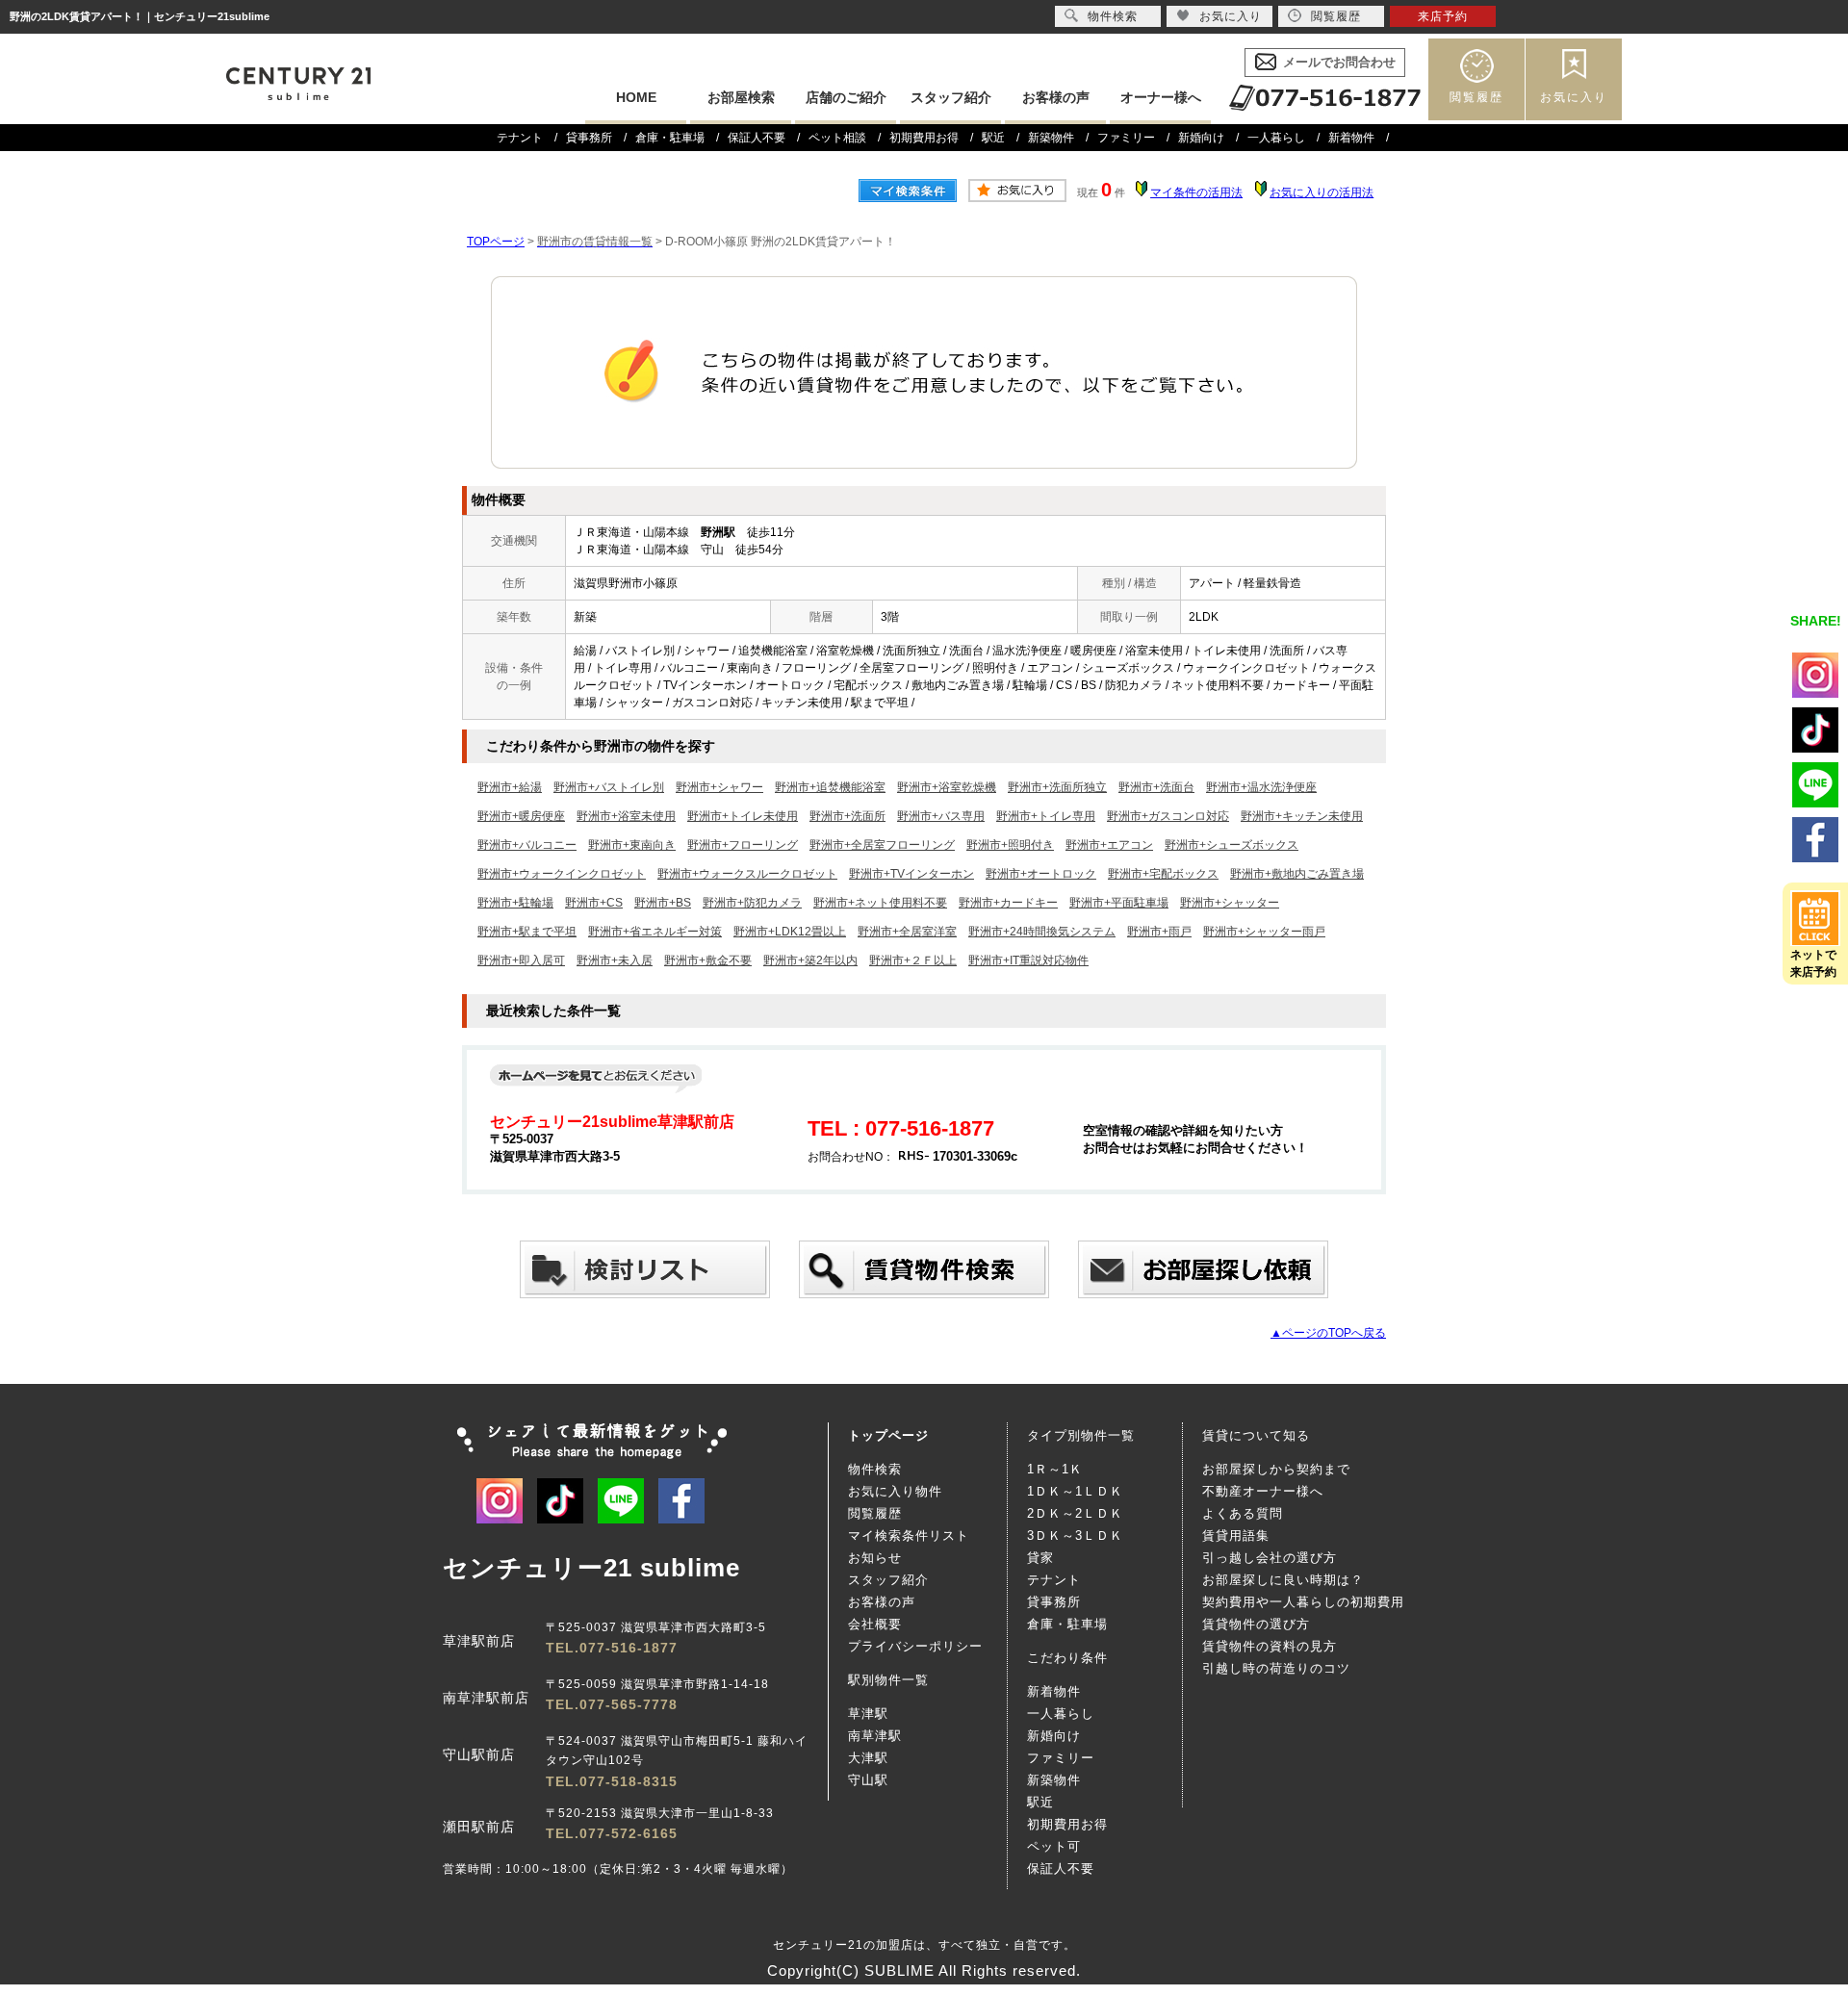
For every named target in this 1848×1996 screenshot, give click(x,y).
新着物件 (1351, 138)
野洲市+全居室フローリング (882, 845)
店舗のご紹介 (846, 97)
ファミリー (1126, 138)
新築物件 (1051, 138)
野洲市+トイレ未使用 (743, 816)
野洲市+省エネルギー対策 (655, 932)
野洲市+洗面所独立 (1057, 787)
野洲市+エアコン (1109, 845)
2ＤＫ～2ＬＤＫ (1075, 1513)
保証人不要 (757, 138)
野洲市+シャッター (1230, 903)
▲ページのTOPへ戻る (1328, 1333)
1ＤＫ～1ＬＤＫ (1075, 1491)
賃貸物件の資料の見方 (1270, 1646)
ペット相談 (837, 138)
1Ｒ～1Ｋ (1055, 1469)
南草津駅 (875, 1736)
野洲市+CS (594, 903)
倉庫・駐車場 (670, 138)
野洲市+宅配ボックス (1163, 874)
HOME (636, 97)
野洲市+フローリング (743, 845)
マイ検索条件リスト (909, 1535)
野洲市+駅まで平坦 (527, 932)
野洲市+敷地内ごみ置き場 (1297, 874)
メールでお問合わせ (1339, 62)
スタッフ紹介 (951, 97)
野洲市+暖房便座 (521, 816)
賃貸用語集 (1236, 1535)
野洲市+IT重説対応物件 (1028, 960)
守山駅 (868, 1780)
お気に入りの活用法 (1322, 192)
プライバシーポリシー (915, 1646)
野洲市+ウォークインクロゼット (562, 874)
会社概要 (875, 1624)
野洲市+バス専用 (941, 816)
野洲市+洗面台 (1156, 787)
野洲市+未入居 (615, 960)
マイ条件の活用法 (1196, 192)
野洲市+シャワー (719, 787)
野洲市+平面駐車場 (1119, 903)
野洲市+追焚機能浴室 (830, 787)
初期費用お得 (924, 138)
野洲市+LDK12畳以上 (790, 932)
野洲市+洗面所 (847, 816)
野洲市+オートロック (1041, 874)
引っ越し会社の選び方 (1270, 1558)
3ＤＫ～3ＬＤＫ (1075, 1535)
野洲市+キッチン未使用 (1302, 816)
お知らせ (875, 1558)
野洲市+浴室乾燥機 (947, 787)
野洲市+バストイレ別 (609, 787)
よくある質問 (1243, 1513)
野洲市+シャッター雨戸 (1264, 932)
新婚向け (1201, 138)
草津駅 (868, 1714)
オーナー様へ (1161, 97)
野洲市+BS (663, 903)
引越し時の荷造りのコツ (1276, 1668)
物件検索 (875, 1469)
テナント (520, 138)
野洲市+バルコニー (527, 845)
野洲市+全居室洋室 (907, 932)
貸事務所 (589, 138)
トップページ (888, 1435)
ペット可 (1054, 1846)
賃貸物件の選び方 (1256, 1624)
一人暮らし (1276, 138)
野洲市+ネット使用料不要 (880, 903)
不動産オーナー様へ (1263, 1491)
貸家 (1040, 1558)
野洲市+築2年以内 (810, 960)
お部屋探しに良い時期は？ (1283, 1580)
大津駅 (868, 1758)
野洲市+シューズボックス (1232, 845)
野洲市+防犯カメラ (752, 903)
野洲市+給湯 (510, 787)
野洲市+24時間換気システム (1042, 932)
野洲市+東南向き (632, 845)
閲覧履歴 (1476, 97)
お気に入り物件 (895, 1491)
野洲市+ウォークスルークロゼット (747, 874)
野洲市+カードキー (1008, 903)
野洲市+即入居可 (521, 960)
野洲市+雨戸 (1159, 932)
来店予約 (1443, 16)
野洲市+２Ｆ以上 (913, 960)
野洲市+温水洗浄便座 (1261, 787)
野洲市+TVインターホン (911, 874)
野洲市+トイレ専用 (1046, 816)
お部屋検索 (741, 97)
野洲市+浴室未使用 (626, 816)
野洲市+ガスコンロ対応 (1168, 816)
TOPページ (496, 242)
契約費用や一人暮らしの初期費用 (1303, 1602)
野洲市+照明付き (1010, 845)
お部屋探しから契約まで (1276, 1469)
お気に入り (1574, 97)
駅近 (993, 138)
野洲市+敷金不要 (708, 960)
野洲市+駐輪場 (515, 903)
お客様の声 (1056, 97)
